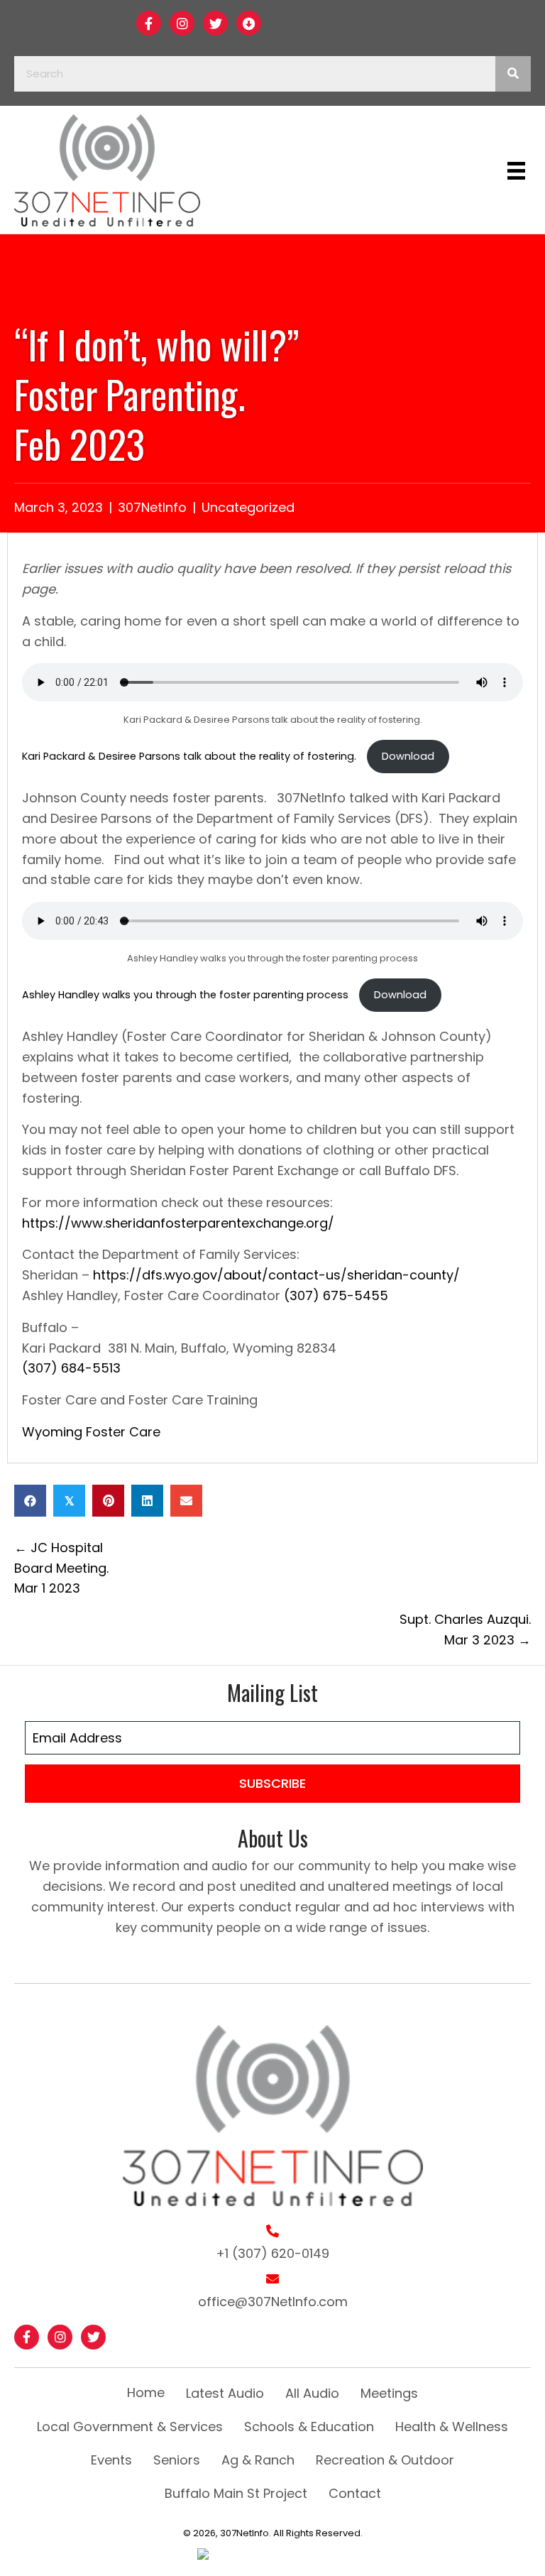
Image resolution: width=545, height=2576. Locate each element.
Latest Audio (225, 2393)
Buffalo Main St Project (236, 2493)
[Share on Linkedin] (147, 1501)
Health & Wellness (452, 2427)
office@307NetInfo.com (273, 2302)
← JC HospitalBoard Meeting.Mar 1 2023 (61, 1568)
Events (111, 2460)
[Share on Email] (186, 1501)
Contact (355, 2493)
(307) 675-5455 (336, 1295)
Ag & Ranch (258, 2460)
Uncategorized (248, 507)
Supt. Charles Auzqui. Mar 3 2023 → (465, 1630)
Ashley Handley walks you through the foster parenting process (187, 995)
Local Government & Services (130, 2427)
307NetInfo (152, 507)
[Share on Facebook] (30, 1501)
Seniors (177, 2460)
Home (146, 2392)
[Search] (513, 74)
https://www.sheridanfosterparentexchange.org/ (178, 1223)
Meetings (389, 2393)
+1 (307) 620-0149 (272, 2253)
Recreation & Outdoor (385, 2460)
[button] (149, 23)
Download (408, 756)
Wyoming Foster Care (91, 1432)
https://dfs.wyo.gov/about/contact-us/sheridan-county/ (276, 1275)
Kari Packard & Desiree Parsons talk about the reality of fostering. (191, 756)
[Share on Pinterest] (108, 1501)
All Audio (312, 2393)
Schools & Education (309, 2427)
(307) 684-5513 (71, 1368)
